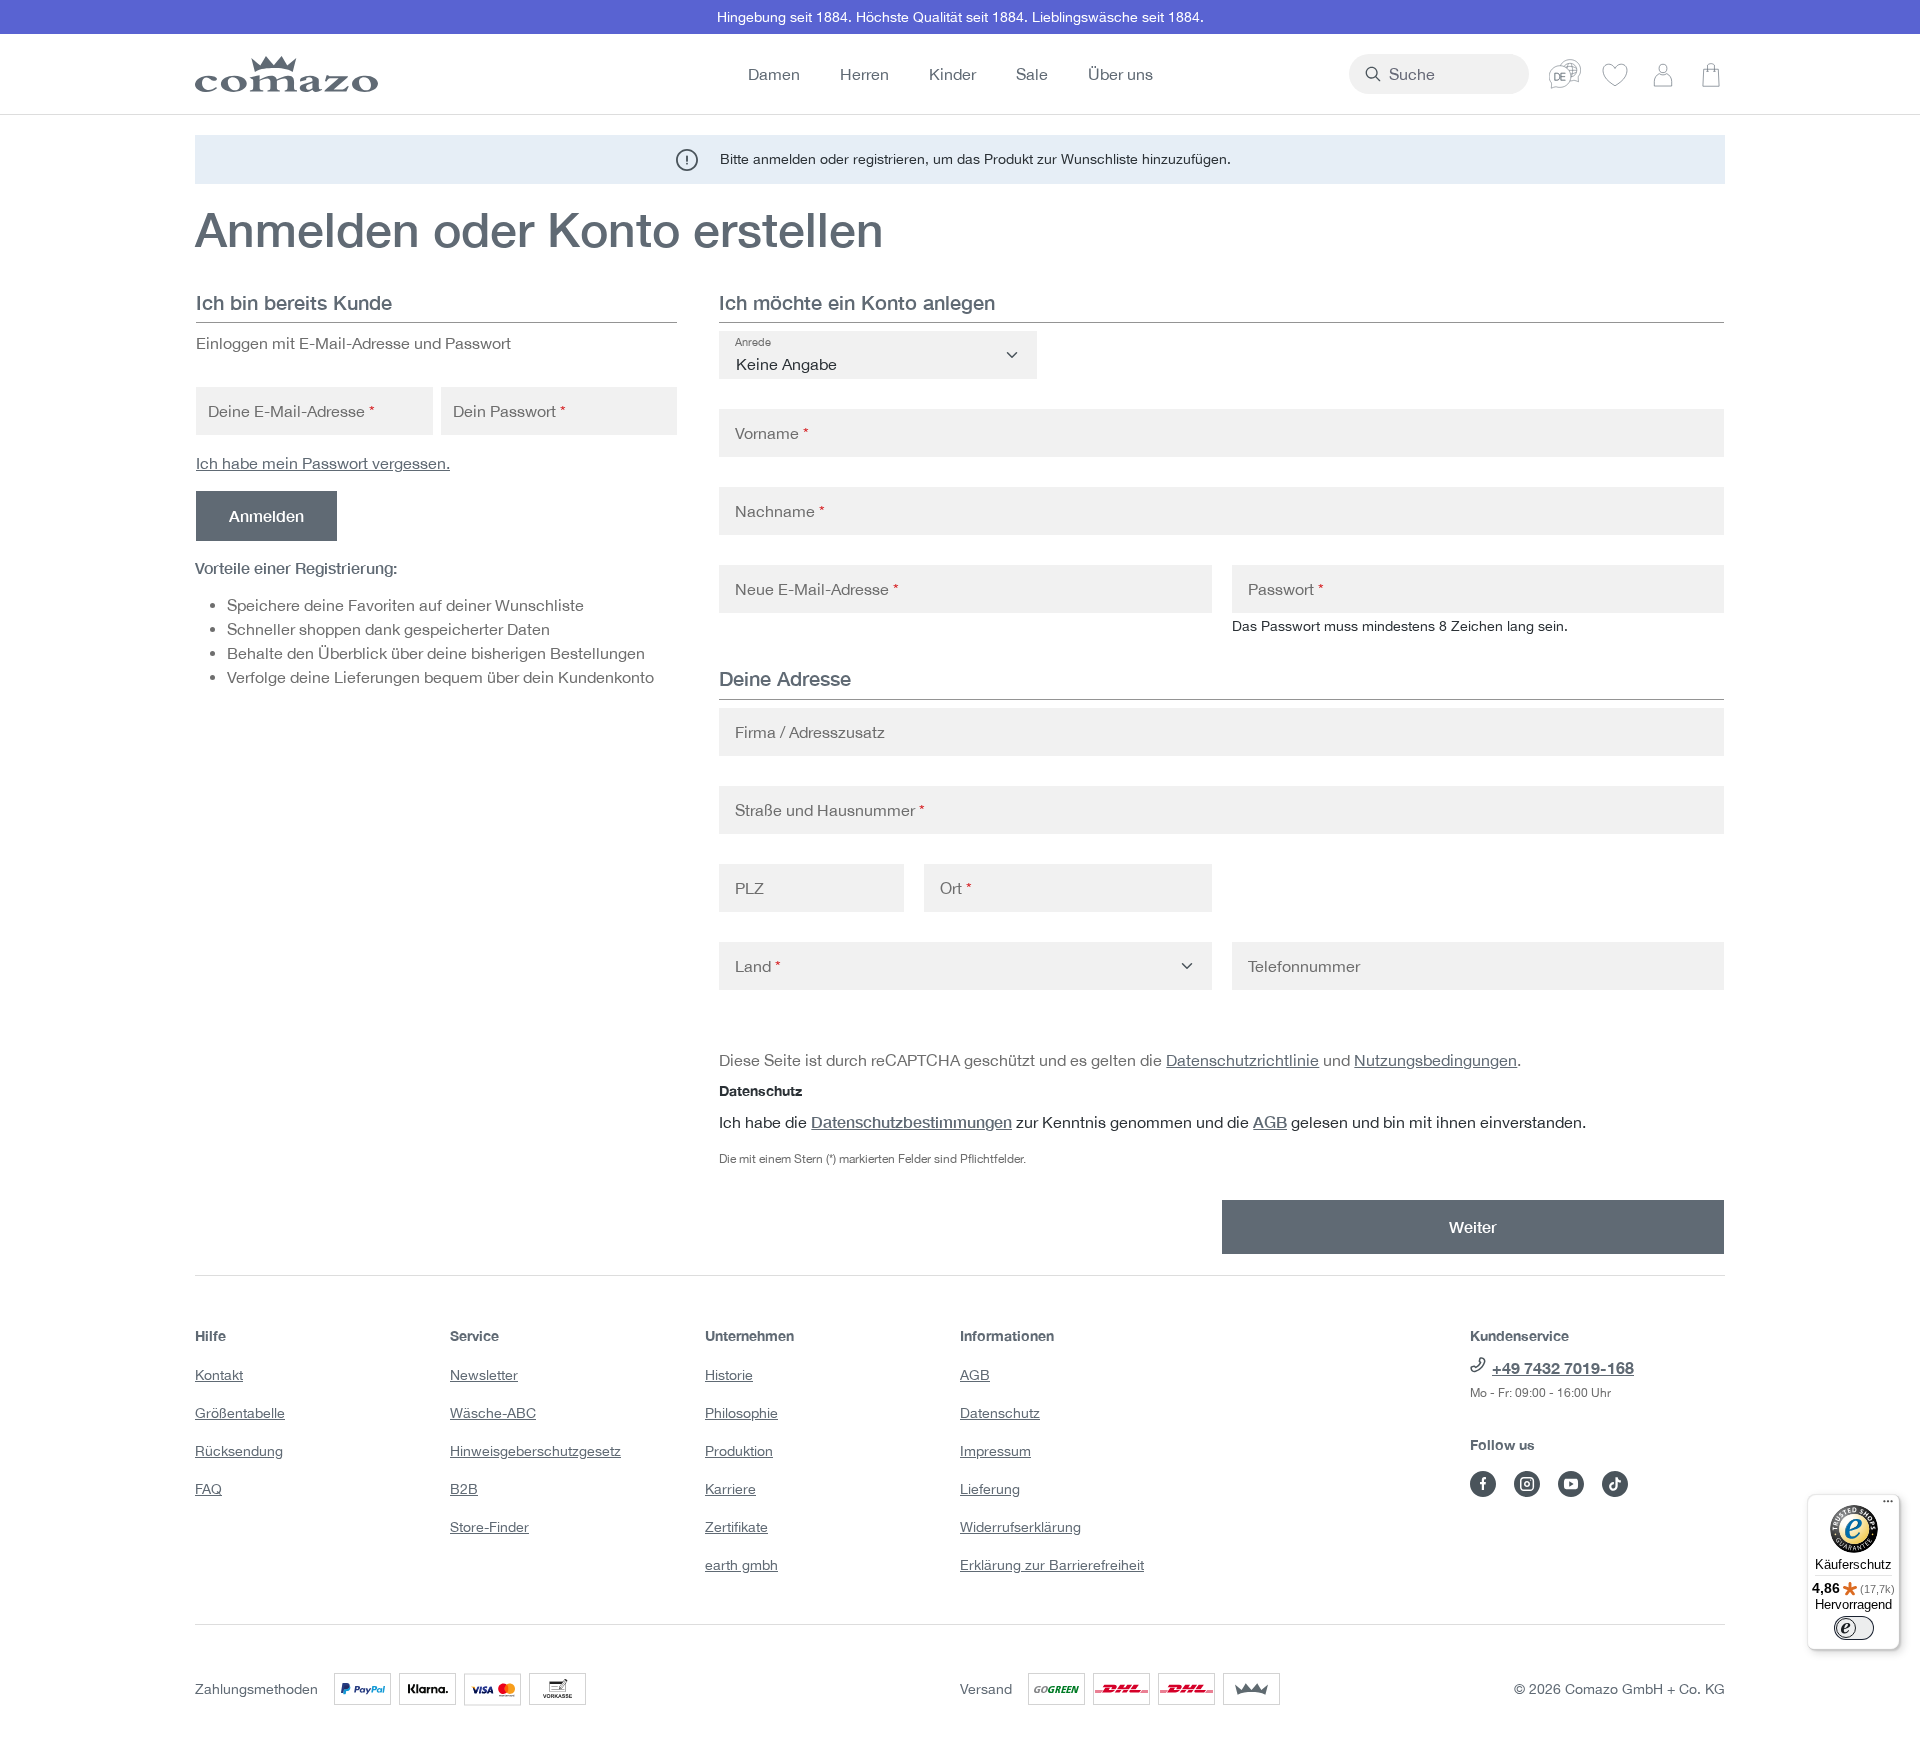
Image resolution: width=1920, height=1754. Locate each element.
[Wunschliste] (1615, 74)
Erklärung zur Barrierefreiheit (1052, 1565)
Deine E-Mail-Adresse (291, 411)
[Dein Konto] (1663, 74)
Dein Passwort (509, 411)
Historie (729, 1375)
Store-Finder (489, 1527)
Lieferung (990, 1489)
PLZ (749, 888)
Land (758, 966)
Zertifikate (736, 1527)
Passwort (1286, 589)
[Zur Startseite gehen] (283, 74)
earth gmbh (741, 1565)
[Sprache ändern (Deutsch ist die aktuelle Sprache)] (1565, 74)
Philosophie (741, 1413)
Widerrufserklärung (1020, 1527)
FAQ (208, 1489)
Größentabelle (240, 1413)
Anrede (753, 342)
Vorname (772, 433)
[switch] (1854, 1628)
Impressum (995, 1451)
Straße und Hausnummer (830, 810)
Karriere (730, 1489)
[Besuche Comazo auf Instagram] (1527, 1484)
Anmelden (266, 515)
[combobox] (1450, 74)
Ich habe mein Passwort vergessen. (323, 463)
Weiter (1473, 1226)
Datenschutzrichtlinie (1242, 1060)
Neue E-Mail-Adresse (817, 589)
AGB (1270, 1121)
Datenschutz (1000, 1413)
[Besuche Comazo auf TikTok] (1615, 1484)
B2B (464, 1489)
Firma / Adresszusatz (810, 732)
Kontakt (219, 1375)
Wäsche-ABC (493, 1413)
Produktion (739, 1451)
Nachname (780, 511)
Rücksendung (239, 1451)
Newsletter (484, 1375)
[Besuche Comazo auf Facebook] (1483, 1484)
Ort (956, 888)
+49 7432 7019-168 (1563, 1367)
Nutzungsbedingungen (1435, 1060)
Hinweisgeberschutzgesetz (535, 1451)
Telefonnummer (1304, 966)
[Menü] (1888, 1506)
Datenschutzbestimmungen (911, 1121)
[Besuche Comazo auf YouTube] (1571, 1484)
